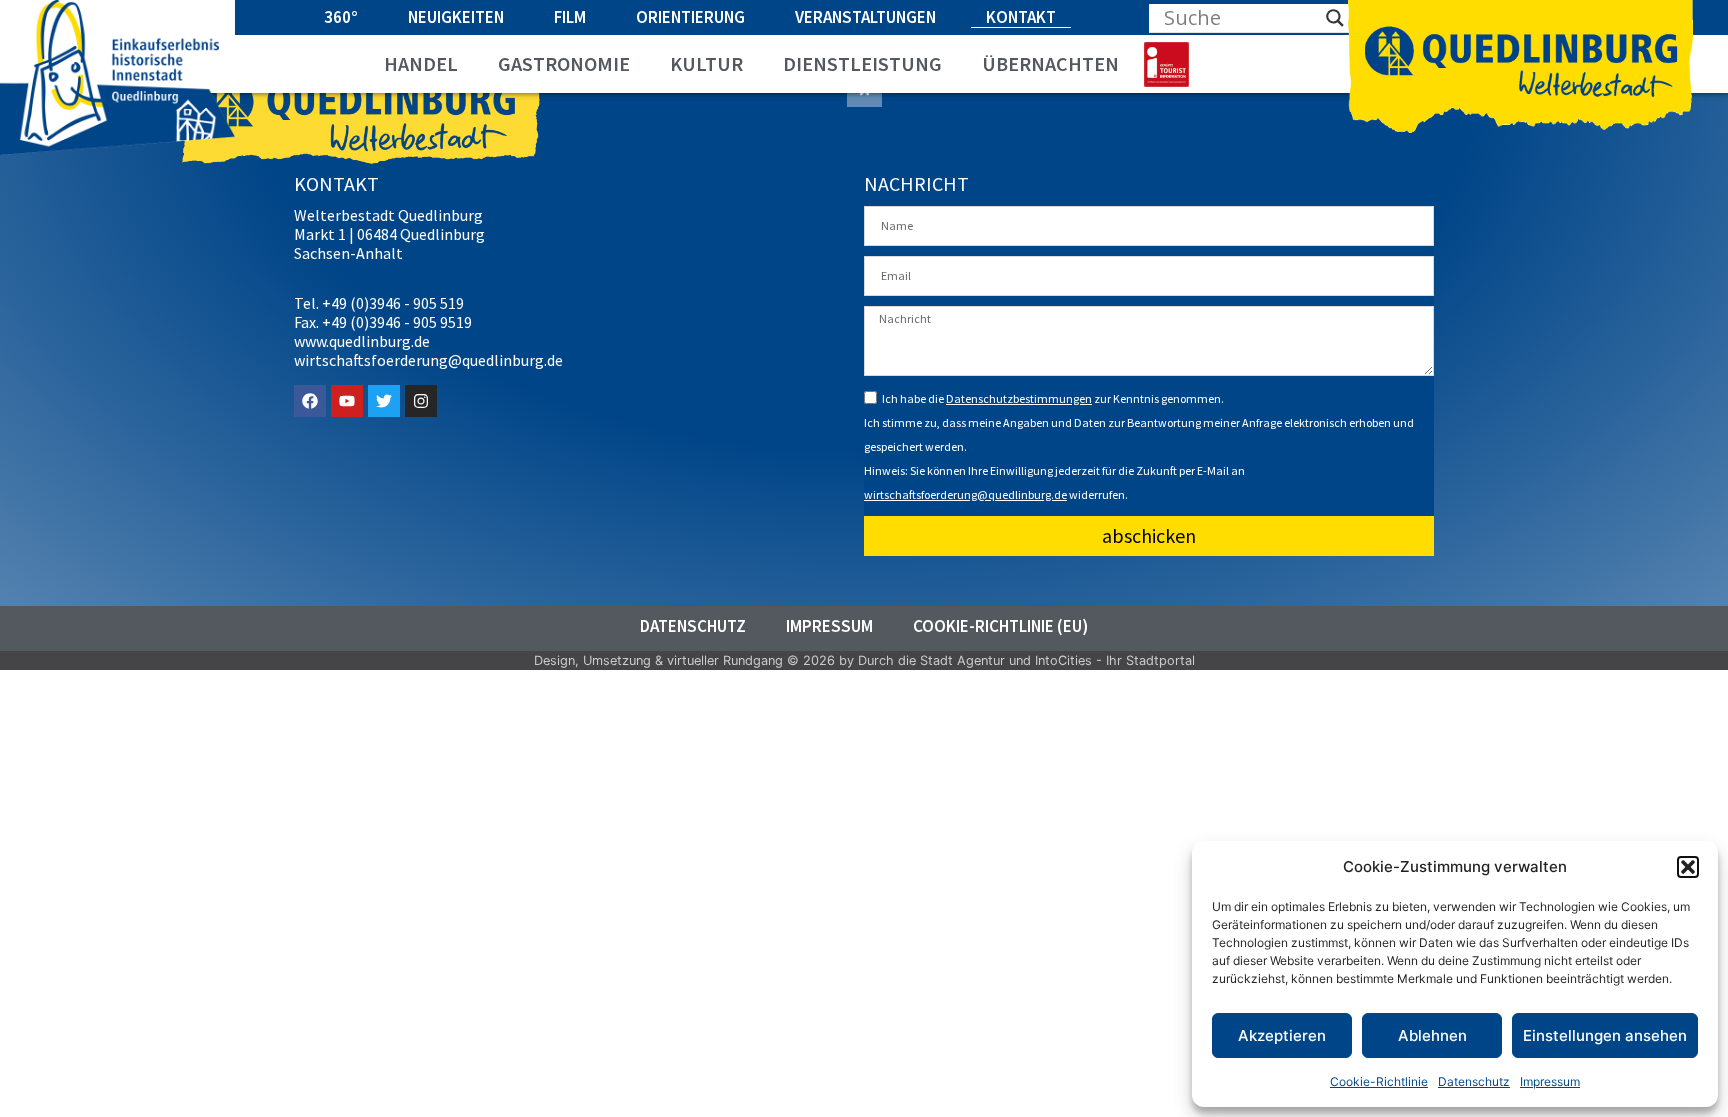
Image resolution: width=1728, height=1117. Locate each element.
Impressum (1550, 1081)
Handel (421, 64)
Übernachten (1050, 64)
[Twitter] (384, 401)
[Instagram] (421, 401)
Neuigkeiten (456, 17)
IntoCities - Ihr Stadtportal (1115, 660)
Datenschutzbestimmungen (1019, 398)
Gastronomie (564, 64)
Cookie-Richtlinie (1379, 1081)
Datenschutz (1474, 1081)
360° (341, 17)
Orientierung (690, 17)
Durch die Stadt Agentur (931, 660)
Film (570, 17)
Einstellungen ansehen (1605, 1035)
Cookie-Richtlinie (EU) (1000, 626)
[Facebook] (310, 401)
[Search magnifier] (1335, 18)
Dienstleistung (862, 64)
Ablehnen (1432, 1035)
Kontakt (1021, 17)
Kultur (706, 64)
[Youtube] (347, 401)
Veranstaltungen (865, 17)
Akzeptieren (1282, 1035)
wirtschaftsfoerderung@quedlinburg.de (965, 494)
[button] (1688, 867)
